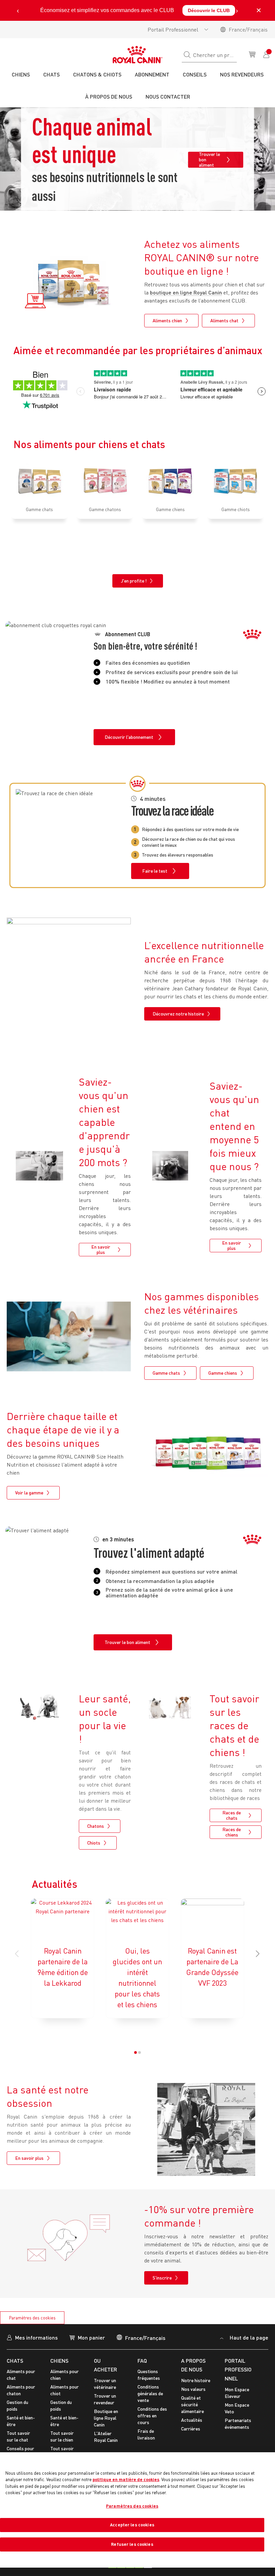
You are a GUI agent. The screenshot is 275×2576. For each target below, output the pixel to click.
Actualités (192, 2420)
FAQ (142, 2361)
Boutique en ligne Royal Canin (106, 2418)
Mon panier (91, 2337)
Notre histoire (196, 2380)
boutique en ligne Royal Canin (186, 292)
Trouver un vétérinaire (105, 2384)
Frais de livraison (146, 2434)
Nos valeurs (193, 2389)
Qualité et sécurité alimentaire (192, 2404)
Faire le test (155, 871)
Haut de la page (248, 2337)
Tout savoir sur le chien (62, 2436)
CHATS (15, 2361)
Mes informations (36, 2337)
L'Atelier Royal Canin (106, 2437)
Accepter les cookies (132, 2525)
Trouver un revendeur (105, 2399)
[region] (137, 2510)
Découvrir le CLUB (209, 10)
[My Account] (267, 54)
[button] (258, 1954)
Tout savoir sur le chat (18, 2436)
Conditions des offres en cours (152, 2416)
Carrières (191, 2429)
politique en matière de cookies (126, 2479)
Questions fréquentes (149, 2375)
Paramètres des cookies (32, 2318)
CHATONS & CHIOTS (97, 74)
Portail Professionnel (173, 30)
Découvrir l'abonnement (129, 737)
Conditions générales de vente (150, 2393)
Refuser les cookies (132, 2544)
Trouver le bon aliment (209, 160)
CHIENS (59, 2361)
